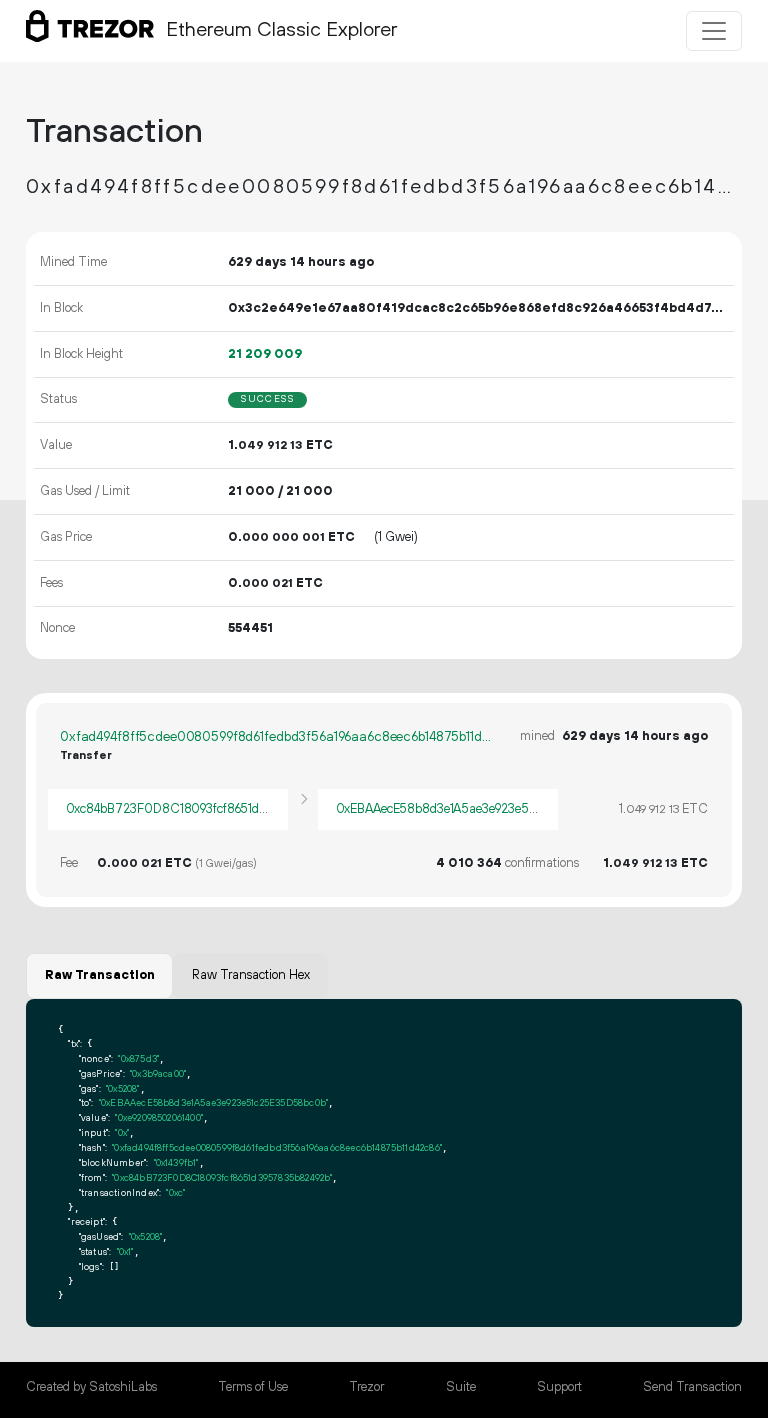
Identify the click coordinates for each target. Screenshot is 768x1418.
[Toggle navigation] (714, 31)
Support (559, 1387)
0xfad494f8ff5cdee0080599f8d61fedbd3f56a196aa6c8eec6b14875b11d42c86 (276, 737)
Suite (461, 1387)
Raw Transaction (100, 975)
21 (265, 354)
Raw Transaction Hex (251, 975)
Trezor (366, 1387)
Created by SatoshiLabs (91, 1387)
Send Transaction (692, 1387)
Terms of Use (253, 1387)
